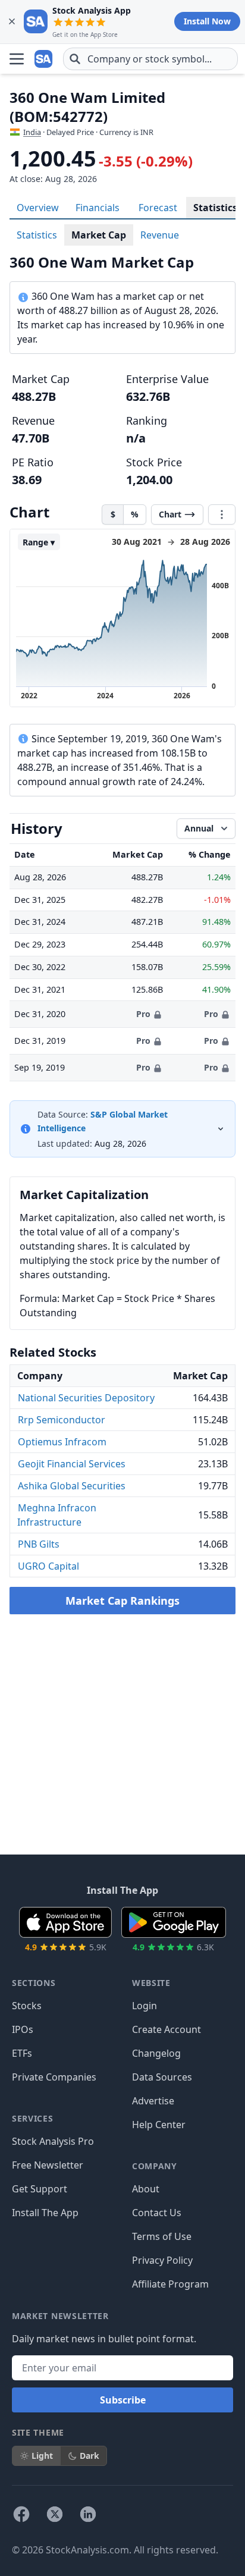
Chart (170, 514)
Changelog (156, 2053)
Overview (38, 208)
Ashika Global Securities (72, 1486)
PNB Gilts (39, 1544)
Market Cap (99, 235)
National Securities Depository (86, 1398)
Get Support (40, 2189)
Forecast (158, 208)
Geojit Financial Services (72, 1464)
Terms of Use (162, 2236)
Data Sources (162, 2077)
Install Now (207, 21)
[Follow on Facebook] (21, 2514)
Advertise (153, 2101)
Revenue (160, 235)
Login (145, 2006)
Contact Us (157, 2213)
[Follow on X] (55, 2514)
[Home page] (44, 59)
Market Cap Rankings (122, 1601)
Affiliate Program (170, 2284)
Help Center (159, 2125)
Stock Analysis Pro (53, 2141)
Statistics (215, 208)
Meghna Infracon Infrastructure (57, 1515)
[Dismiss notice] (12, 21)
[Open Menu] (17, 59)
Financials (98, 208)
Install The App (45, 2213)
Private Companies (54, 2077)
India (32, 132)
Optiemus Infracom (62, 1442)
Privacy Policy (162, 2260)
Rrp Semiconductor (62, 1420)
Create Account (167, 2029)
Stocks (27, 2006)
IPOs (23, 2029)
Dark (89, 2456)
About (146, 2189)
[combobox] (150, 59)
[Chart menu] (222, 514)
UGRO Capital (48, 1566)
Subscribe (123, 2400)
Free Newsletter (48, 2165)
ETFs (22, 2053)
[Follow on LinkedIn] (88, 2514)
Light (42, 2456)
